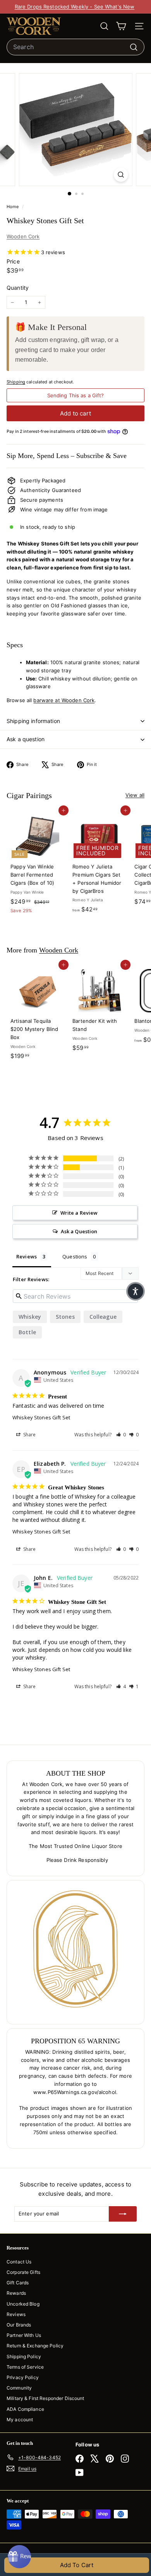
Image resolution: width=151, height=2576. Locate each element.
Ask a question (26, 739)
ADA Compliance (25, 2409)
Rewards (16, 2293)
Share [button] (29, 1435)
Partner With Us (24, 2335)
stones (65, 1317)
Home (13, 207)
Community (19, 2388)
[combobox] (75, 47)
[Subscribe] (123, 2214)
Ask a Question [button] (79, 1231)
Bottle (27, 1332)
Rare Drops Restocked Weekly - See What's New (75, 7)
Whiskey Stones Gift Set (41, 1417)
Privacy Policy (23, 2377)
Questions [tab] (75, 1256)
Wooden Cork (23, 236)
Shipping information (33, 721)
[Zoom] (121, 175)
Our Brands (19, 2325)
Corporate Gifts (23, 2272)
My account (20, 2420)
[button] (121, 1435)
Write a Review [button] (79, 1213)
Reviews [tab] (27, 1256)
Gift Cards (18, 2283)
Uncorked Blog (23, 2304)
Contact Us (19, 2262)
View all (135, 795)
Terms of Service (25, 2367)
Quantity (18, 288)
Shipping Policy (24, 2356)
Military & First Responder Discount (45, 2398)
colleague (103, 1317)
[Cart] (121, 26)
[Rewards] (19, 2557)
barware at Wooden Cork (64, 700)
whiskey (30, 1317)
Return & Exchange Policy (35, 2346)
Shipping (16, 382)
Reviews (16, 2314)
